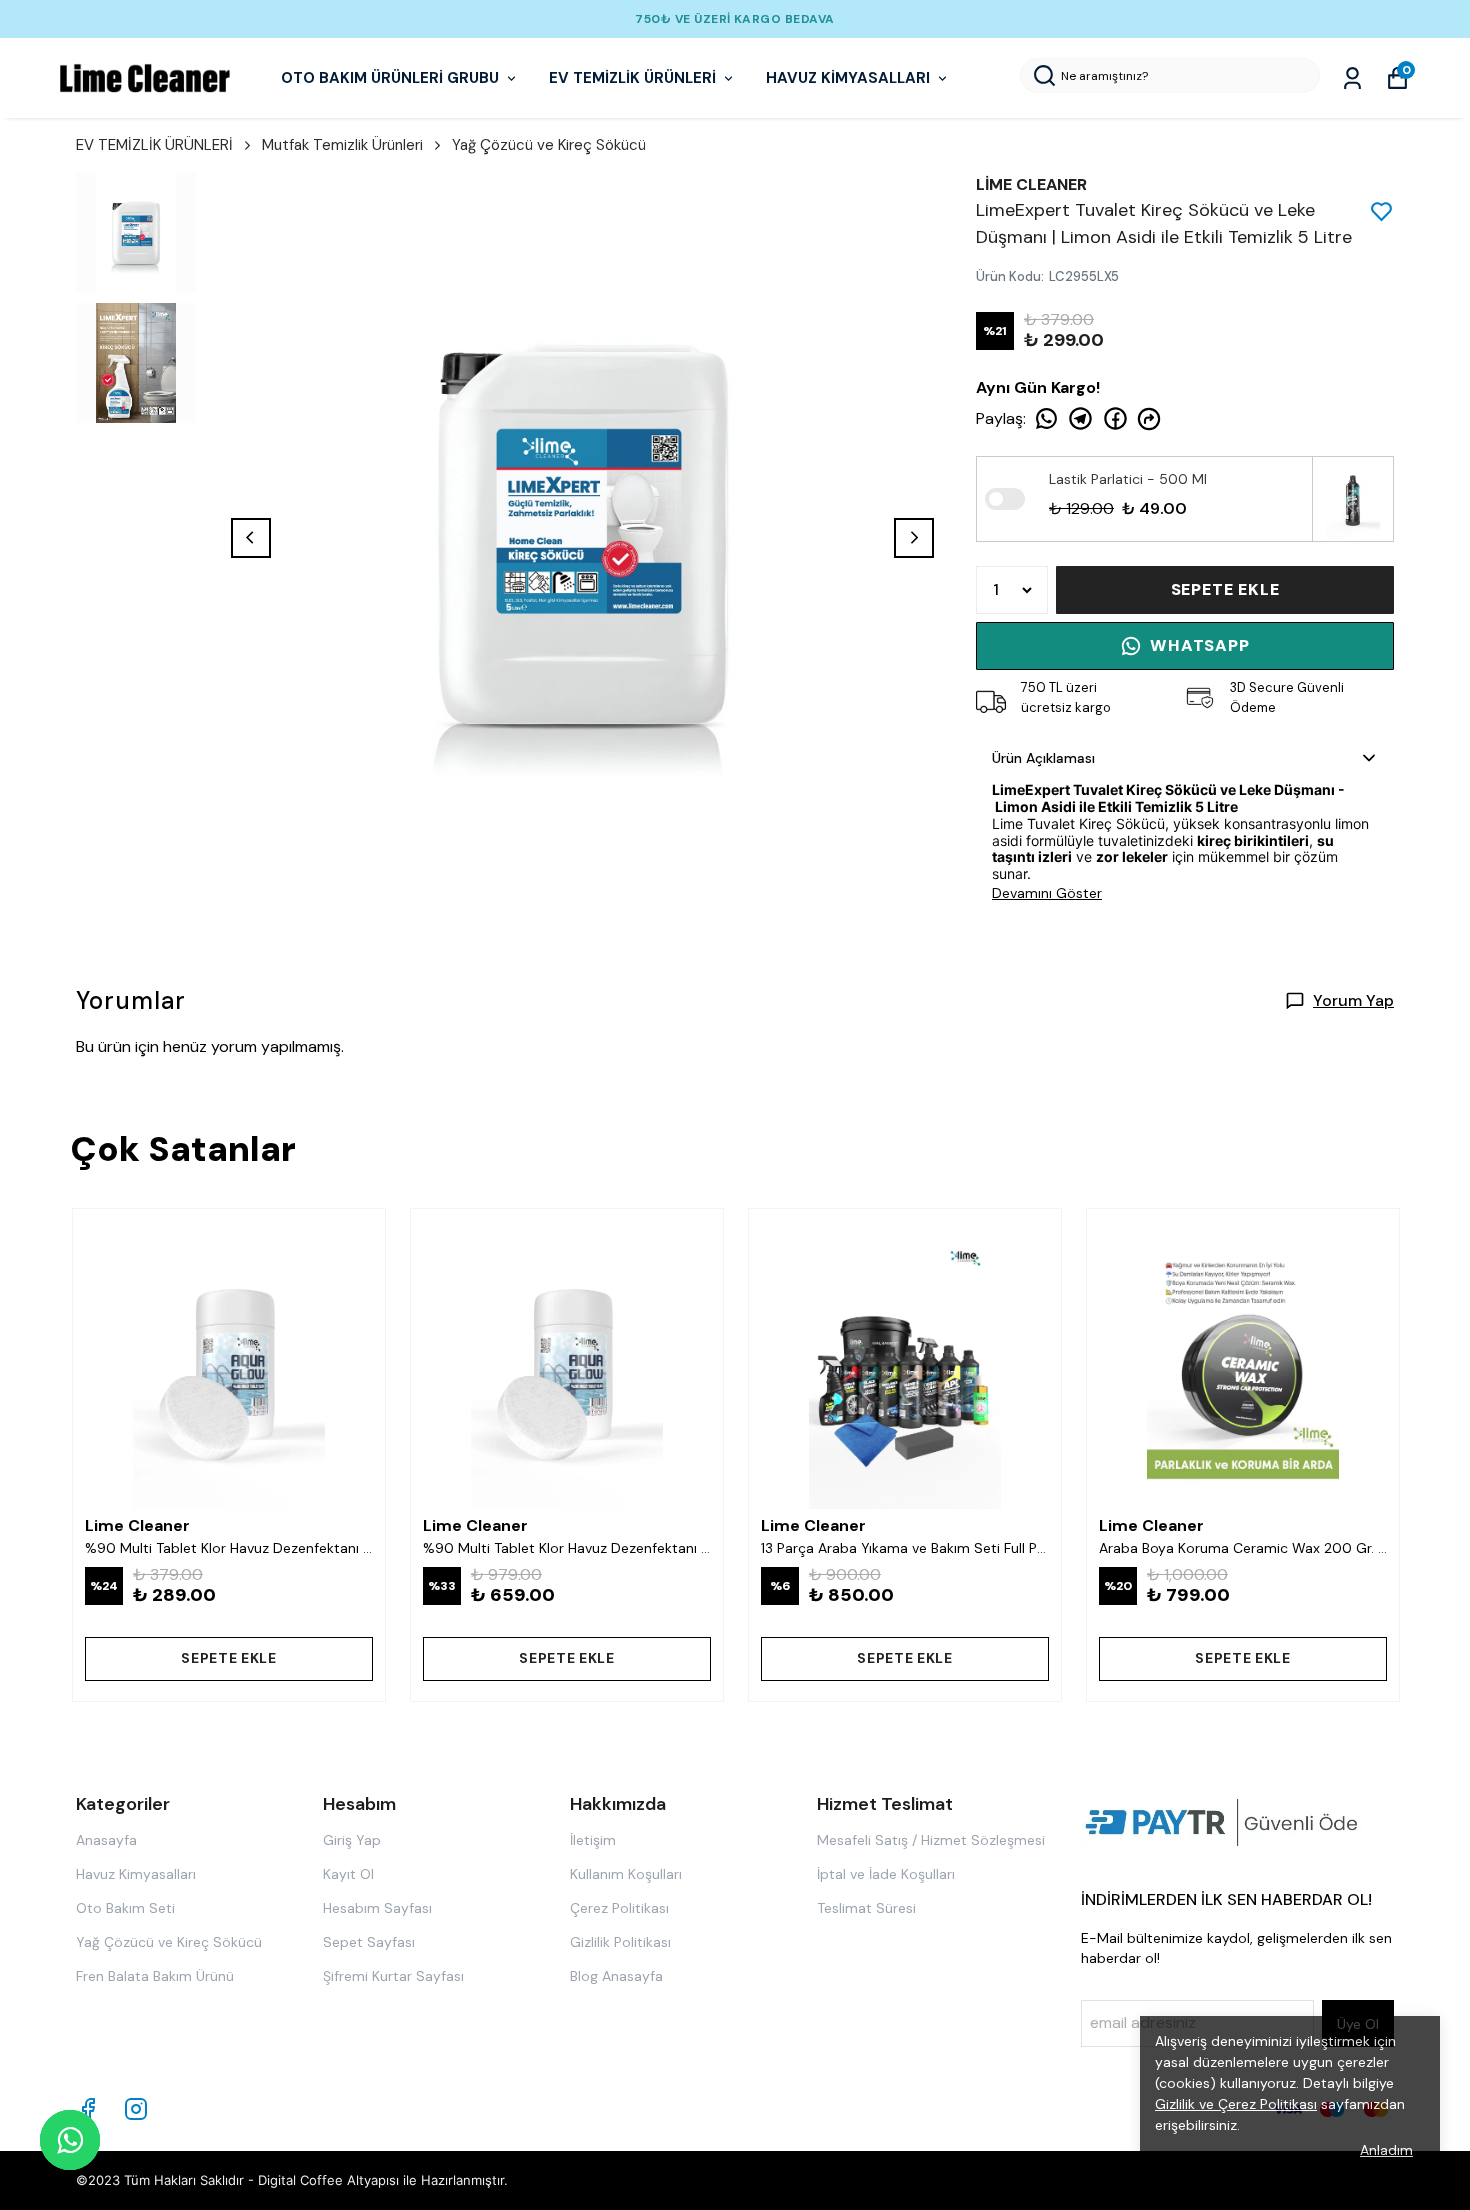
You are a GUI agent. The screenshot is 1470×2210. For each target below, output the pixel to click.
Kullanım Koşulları (626, 1874)
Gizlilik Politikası (620, 1942)
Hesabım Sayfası (377, 1908)
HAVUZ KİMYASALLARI (848, 78)
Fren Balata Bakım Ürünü (155, 1976)
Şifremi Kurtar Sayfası (393, 1976)
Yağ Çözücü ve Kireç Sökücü (549, 145)
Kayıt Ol (348, 1874)
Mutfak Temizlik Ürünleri (342, 145)
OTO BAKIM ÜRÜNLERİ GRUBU (390, 78)
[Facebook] (88, 2109)
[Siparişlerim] (1352, 78)
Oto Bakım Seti (125, 1908)
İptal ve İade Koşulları (886, 1874)
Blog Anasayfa (616, 1976)
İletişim (593, 1840)
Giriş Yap (352, 1840)
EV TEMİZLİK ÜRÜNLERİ (632, 78)
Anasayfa (106, 1840)
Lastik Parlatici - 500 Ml (1128, 479)
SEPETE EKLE (1225, 589)
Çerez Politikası (619, 1908)
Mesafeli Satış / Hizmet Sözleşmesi (931, 1840)
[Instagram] (136, 2109)
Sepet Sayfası (369, 1942)
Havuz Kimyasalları (136, 1874)
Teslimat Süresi (866, 1908)
